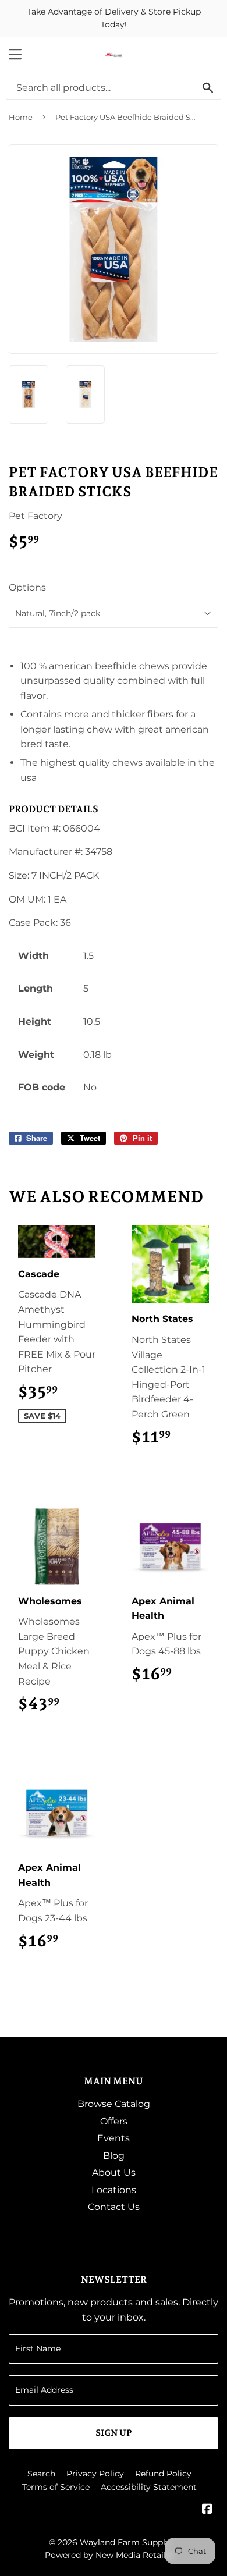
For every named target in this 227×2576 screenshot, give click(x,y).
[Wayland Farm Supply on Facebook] (207, 2510)
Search (41, 2474)
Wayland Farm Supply (125, 2542)
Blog (114, 2156)
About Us (114, 2172)
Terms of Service (56, 2487)
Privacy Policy (95, 2474)
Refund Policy (163, 2474)
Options (27, 587)
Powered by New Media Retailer (109, 2555)
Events (114, 2138)
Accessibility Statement (149, 2487)
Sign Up (114, 2433)
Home (21, 117)
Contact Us (114, 2207)
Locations (114, 2190)
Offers (114, 2121)
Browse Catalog (114, 2104)
